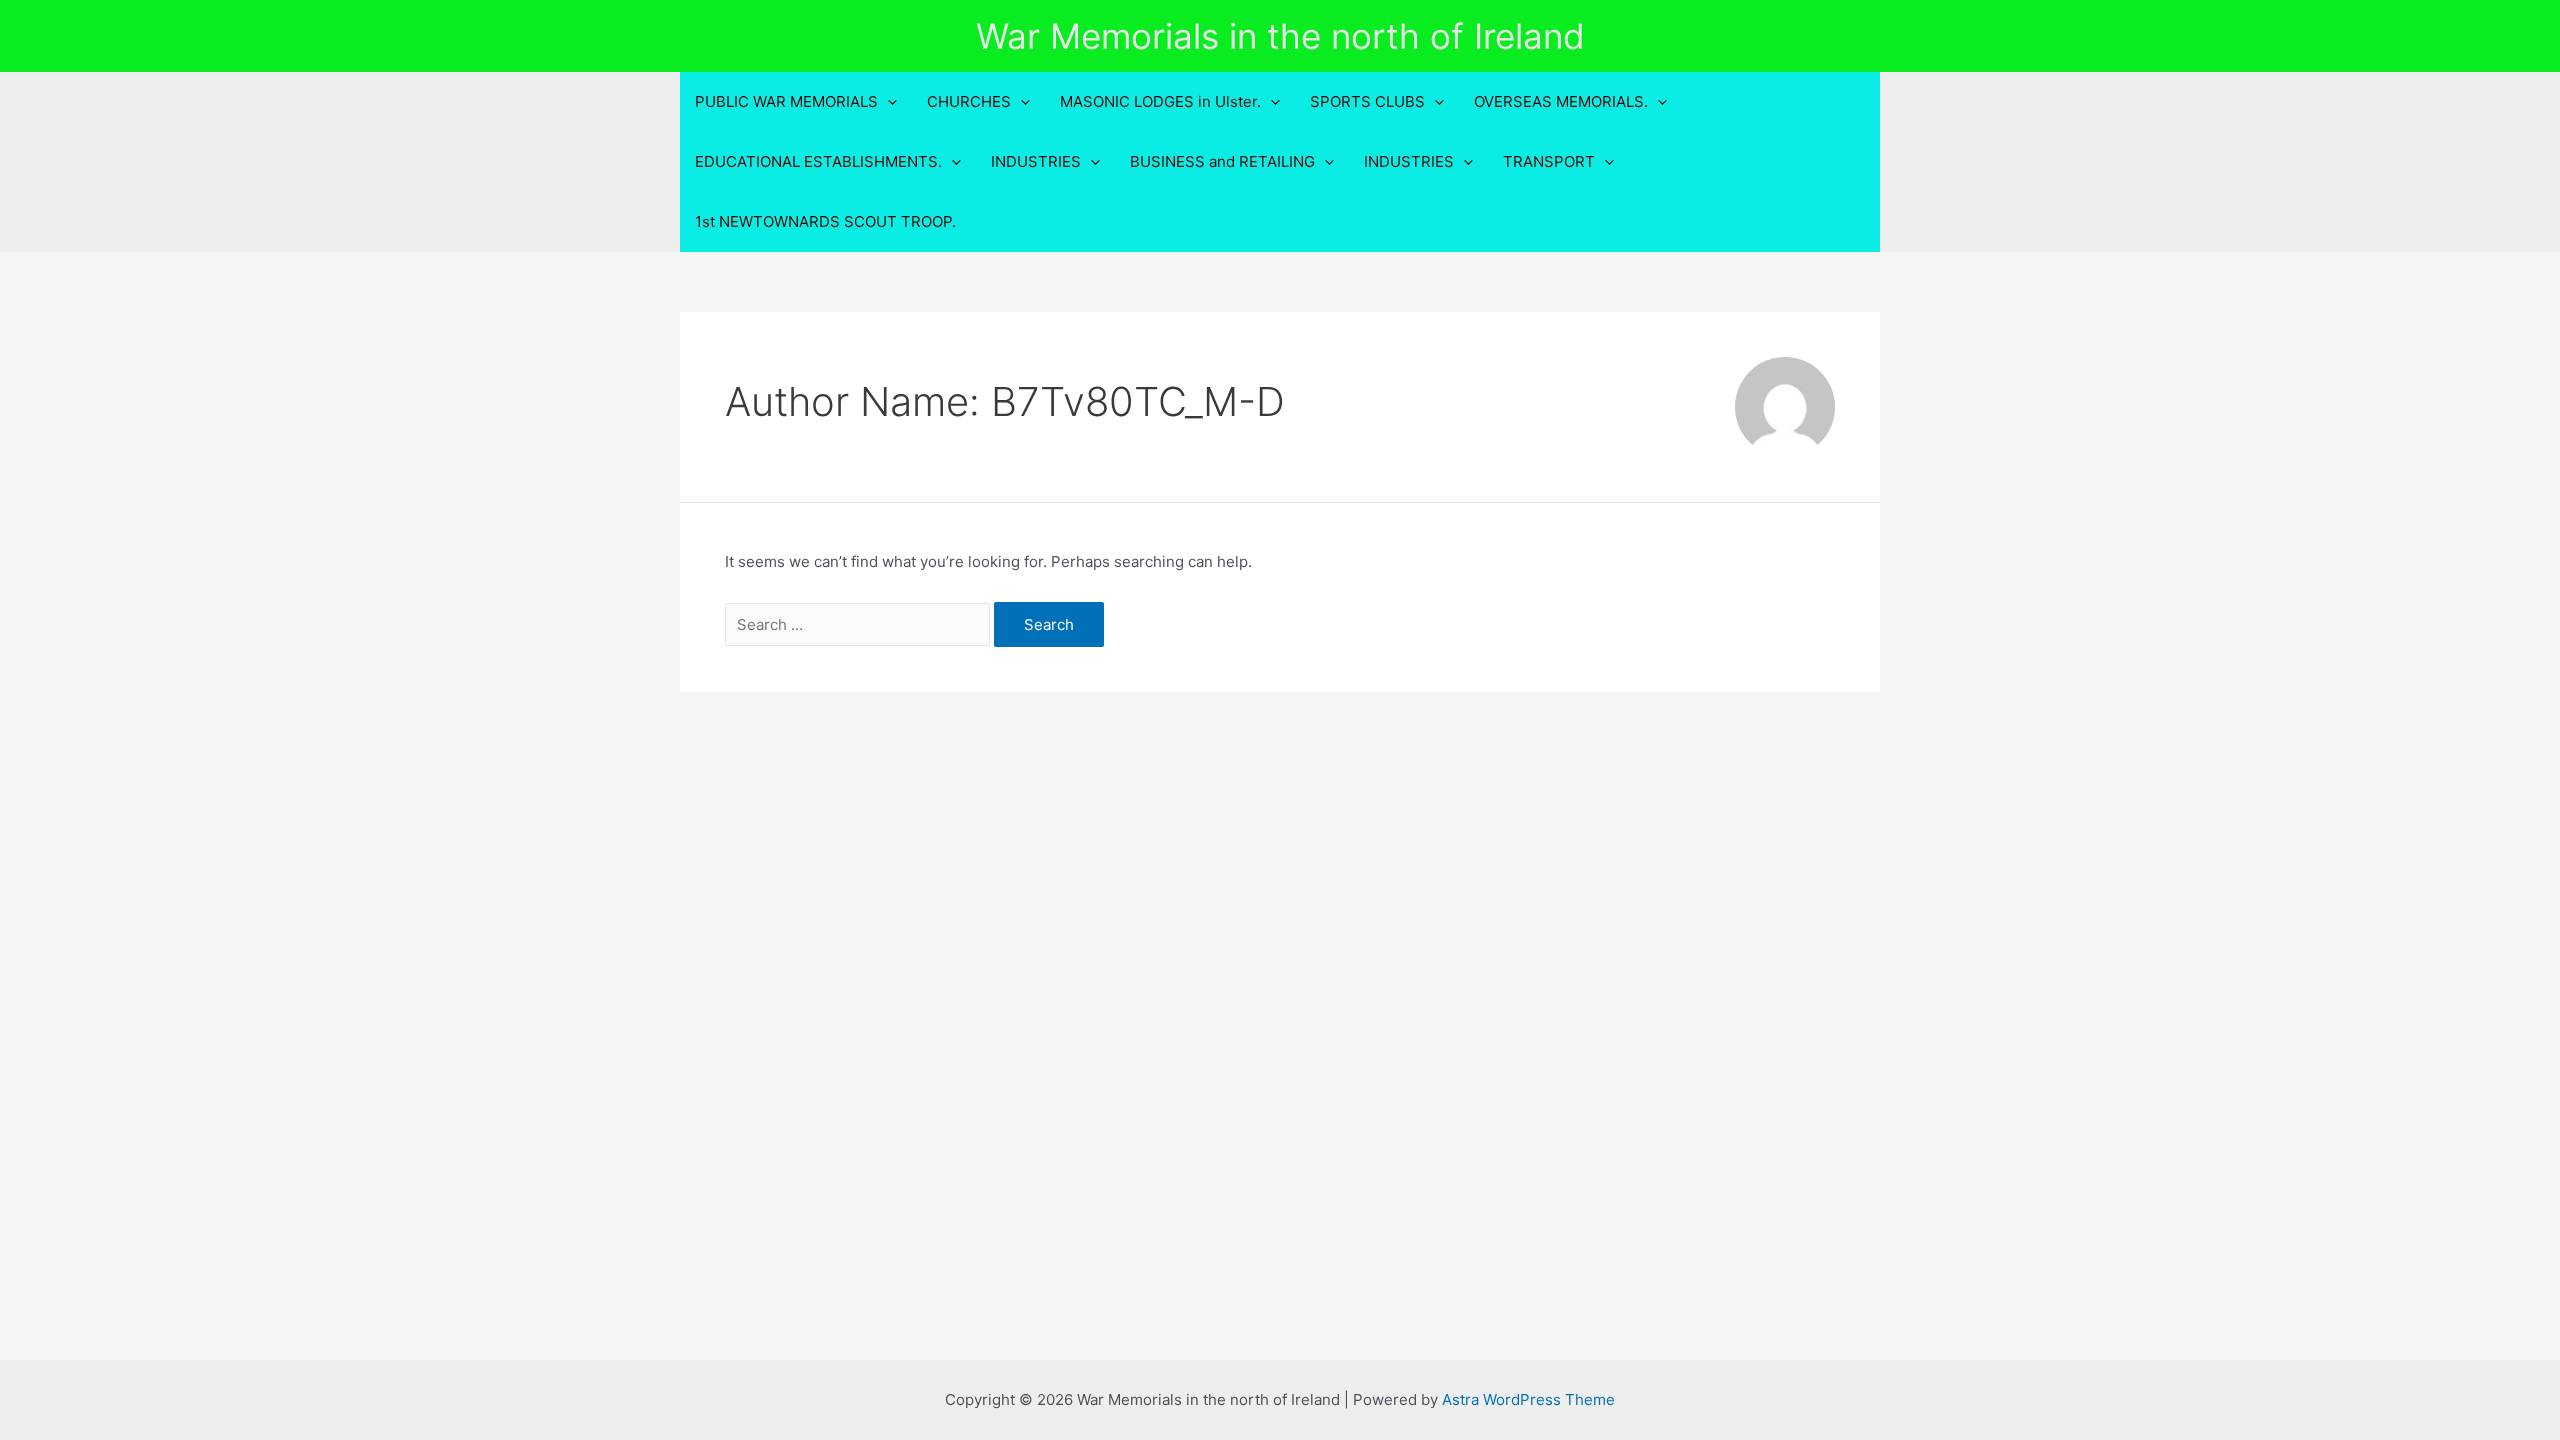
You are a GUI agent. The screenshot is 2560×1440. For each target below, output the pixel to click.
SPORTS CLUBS (1367, 101)
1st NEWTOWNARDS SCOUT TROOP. (825, 221)
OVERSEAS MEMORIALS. (1561, 101)
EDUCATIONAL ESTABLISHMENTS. (818, 161)
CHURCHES (969, 101)
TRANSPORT (1549, 161)
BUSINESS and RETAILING (1222, 161)
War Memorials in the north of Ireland (1280, 36)
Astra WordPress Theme (1528, 1399)
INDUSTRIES (1036, 161)
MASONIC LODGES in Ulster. (1160, 101)
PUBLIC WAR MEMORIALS (786, 101)
